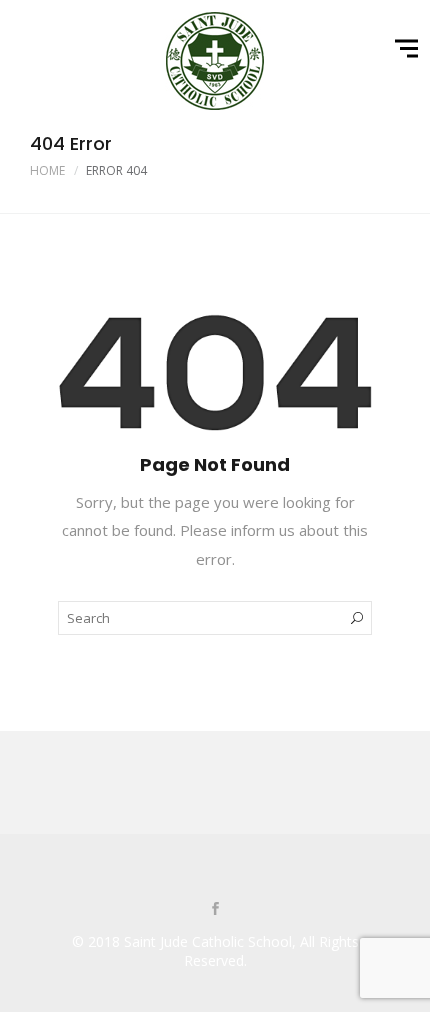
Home (47, 170)
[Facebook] (215, 910)
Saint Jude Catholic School (208, 941)
